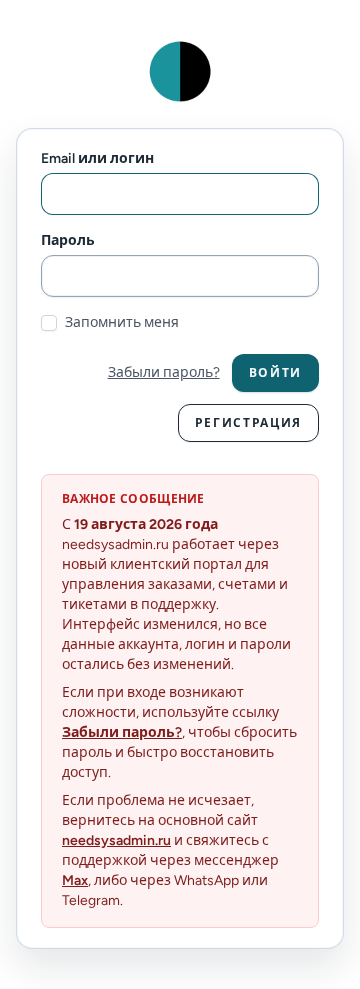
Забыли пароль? (164, 372)
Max (75, 880)
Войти (275, 373)
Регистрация (248, 423)
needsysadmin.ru (116, 840)
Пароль (68, 240)
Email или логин (97, 158)
